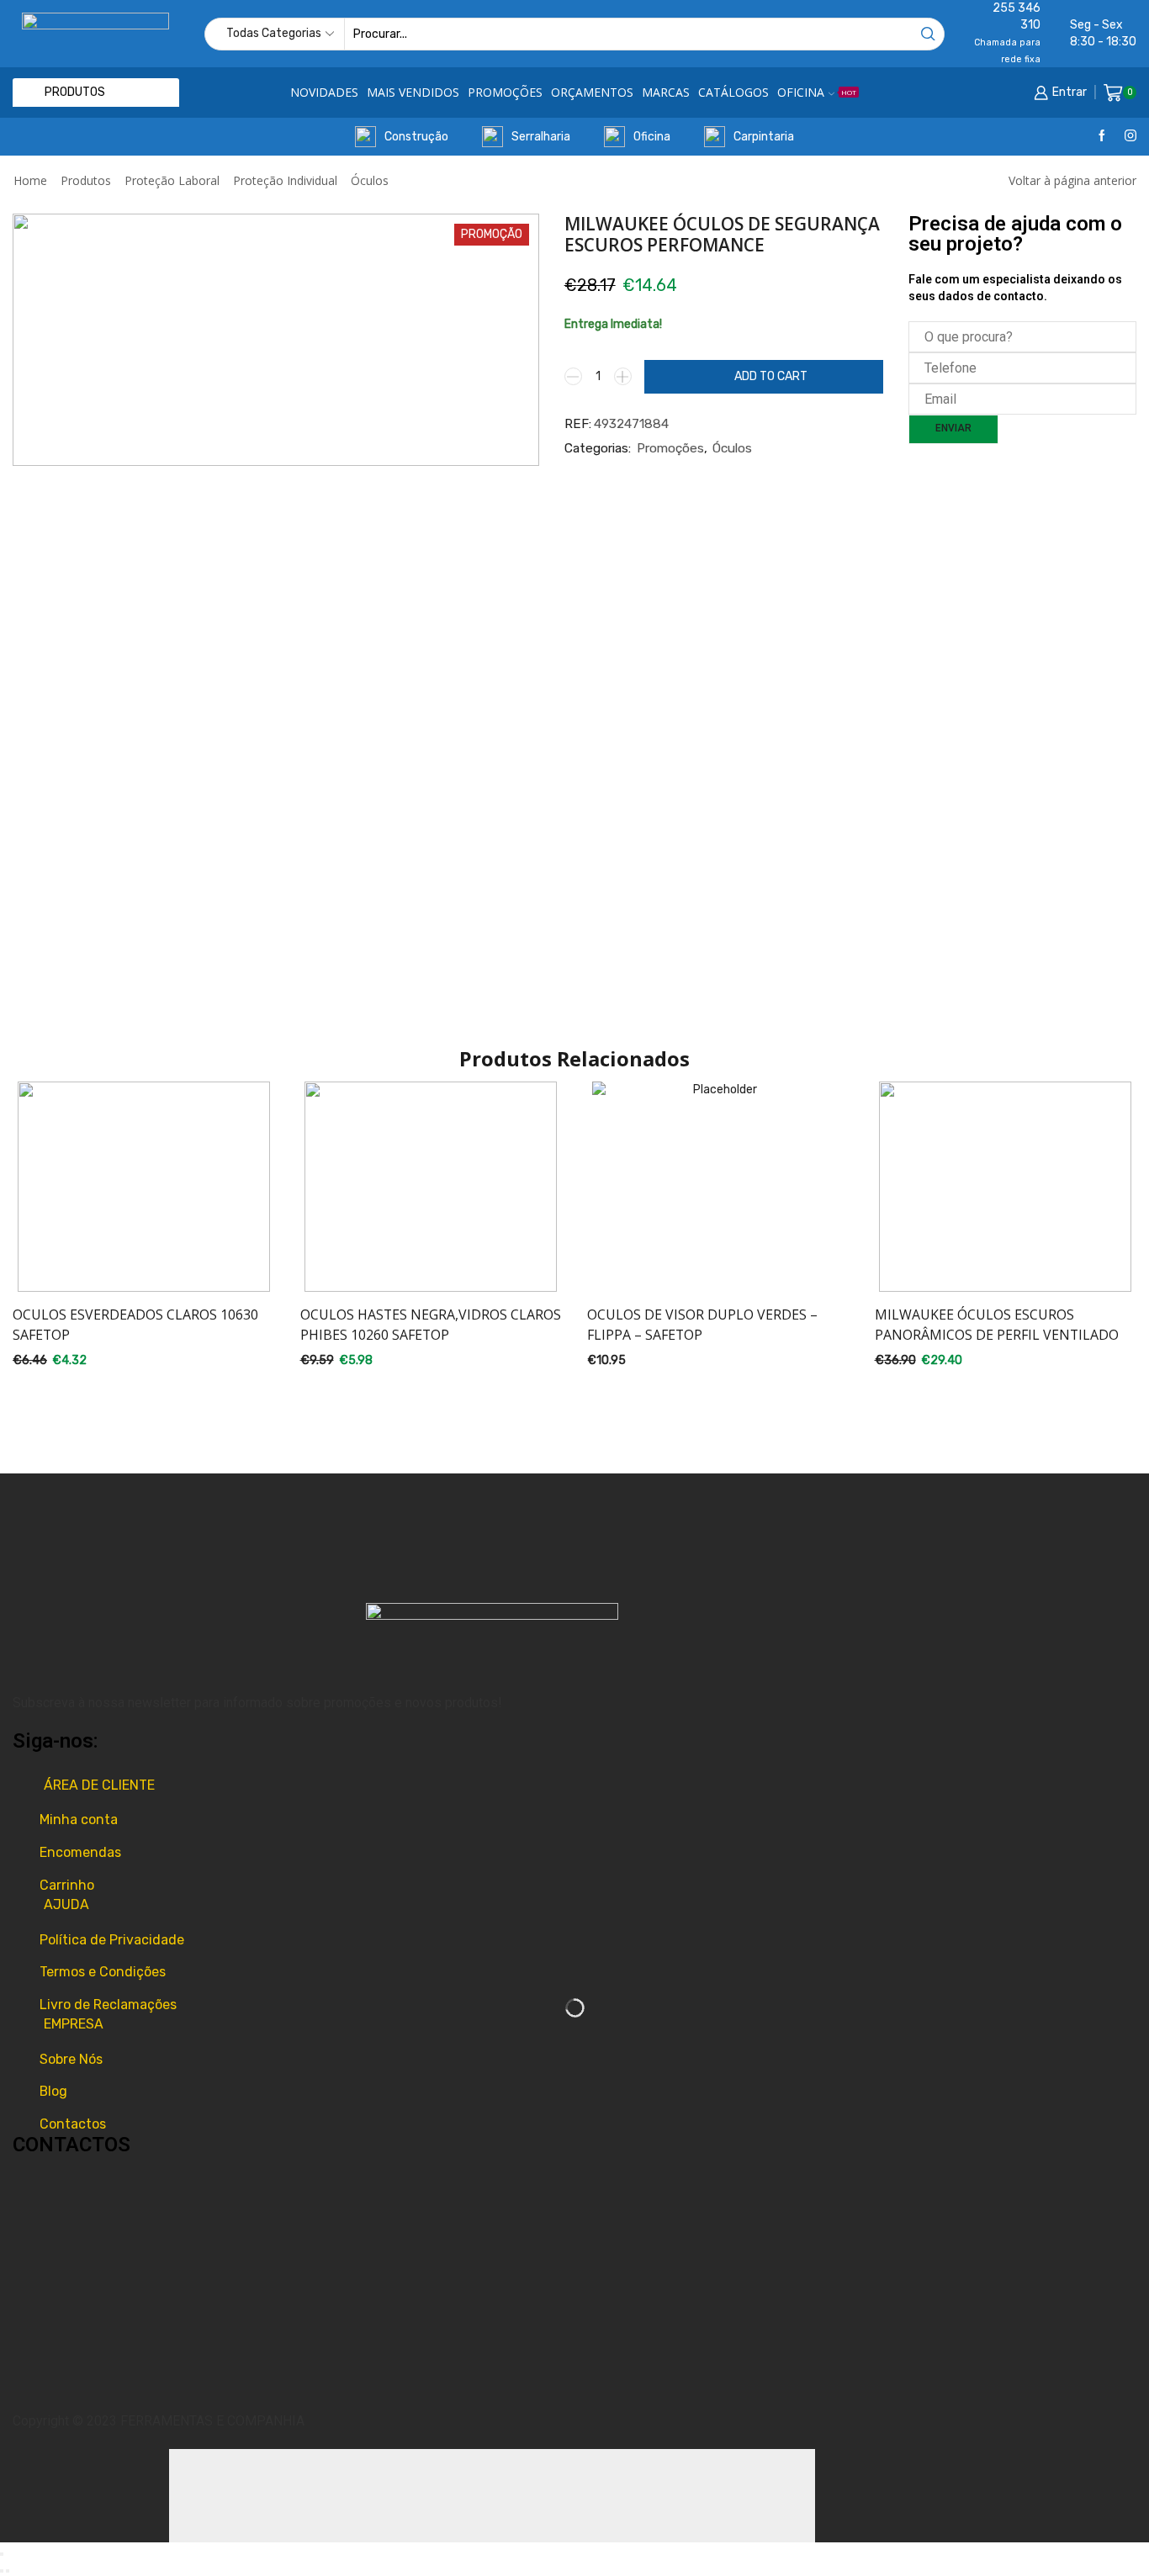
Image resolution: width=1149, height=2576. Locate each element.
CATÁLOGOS (733, 92)
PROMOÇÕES (505, 92)
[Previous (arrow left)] (2, 2571)
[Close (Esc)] (2, 2554)
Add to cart (771, 376)
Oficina (652, 137)
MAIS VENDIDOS (413, 92)
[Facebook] (1102, 137)
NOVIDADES (324, 92)
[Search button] (928, 34)
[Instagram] (1130, 137)
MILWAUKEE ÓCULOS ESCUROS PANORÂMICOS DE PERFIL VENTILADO (997, 1325)
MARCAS (666, 92)
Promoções (670, 448)
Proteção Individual (285, 180)
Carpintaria (764, 137)
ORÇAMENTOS (592, 92)
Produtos (86, 180)
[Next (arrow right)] (8, 2571)
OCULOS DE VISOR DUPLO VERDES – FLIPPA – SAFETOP (702, 1325)
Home (30, 180)
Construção (416, 137)
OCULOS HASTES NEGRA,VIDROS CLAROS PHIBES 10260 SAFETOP (431, 1325)
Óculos (370, 180)
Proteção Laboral (172, 180)
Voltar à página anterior (1072, 180)
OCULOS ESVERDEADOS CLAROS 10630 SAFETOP (135, 1325)
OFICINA (817, 92)
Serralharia (541, 137)
